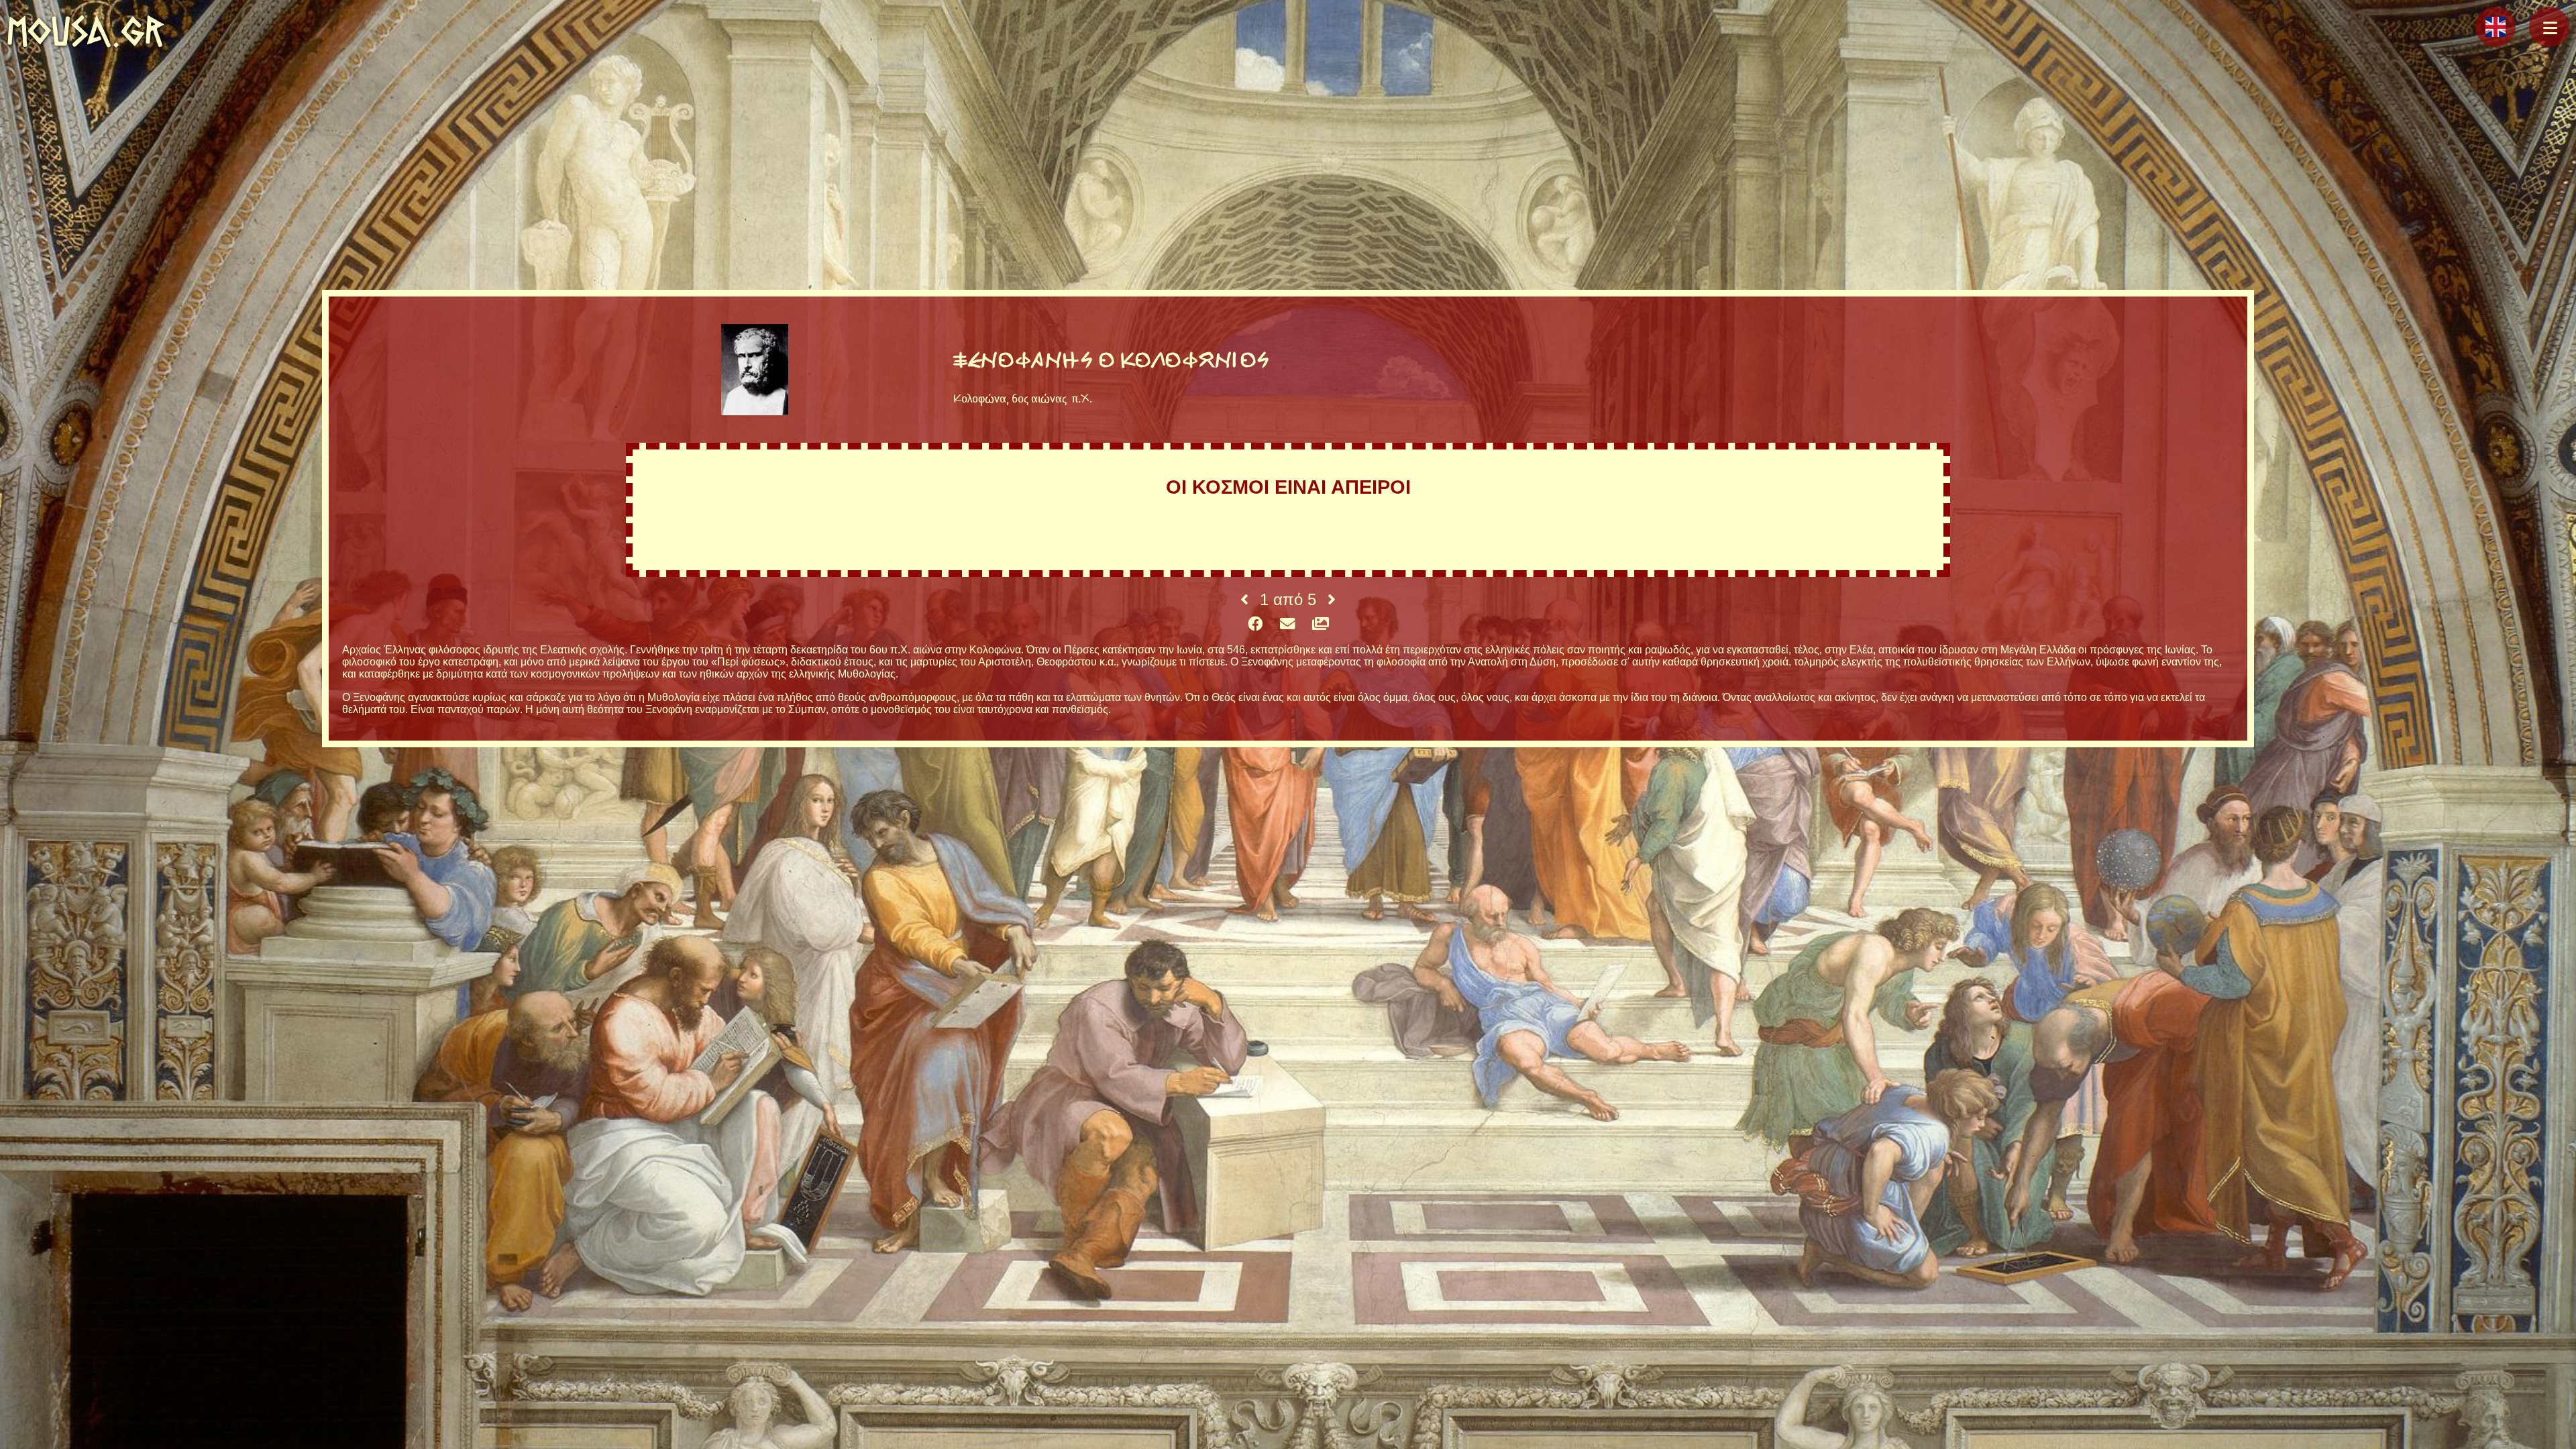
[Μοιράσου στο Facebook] (1255, 625)
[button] (2549, 27)
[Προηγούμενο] (1244, 600)
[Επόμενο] (1332, 600)
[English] (2495, 27)
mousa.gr (86, 31)
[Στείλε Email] (1287, 625)
